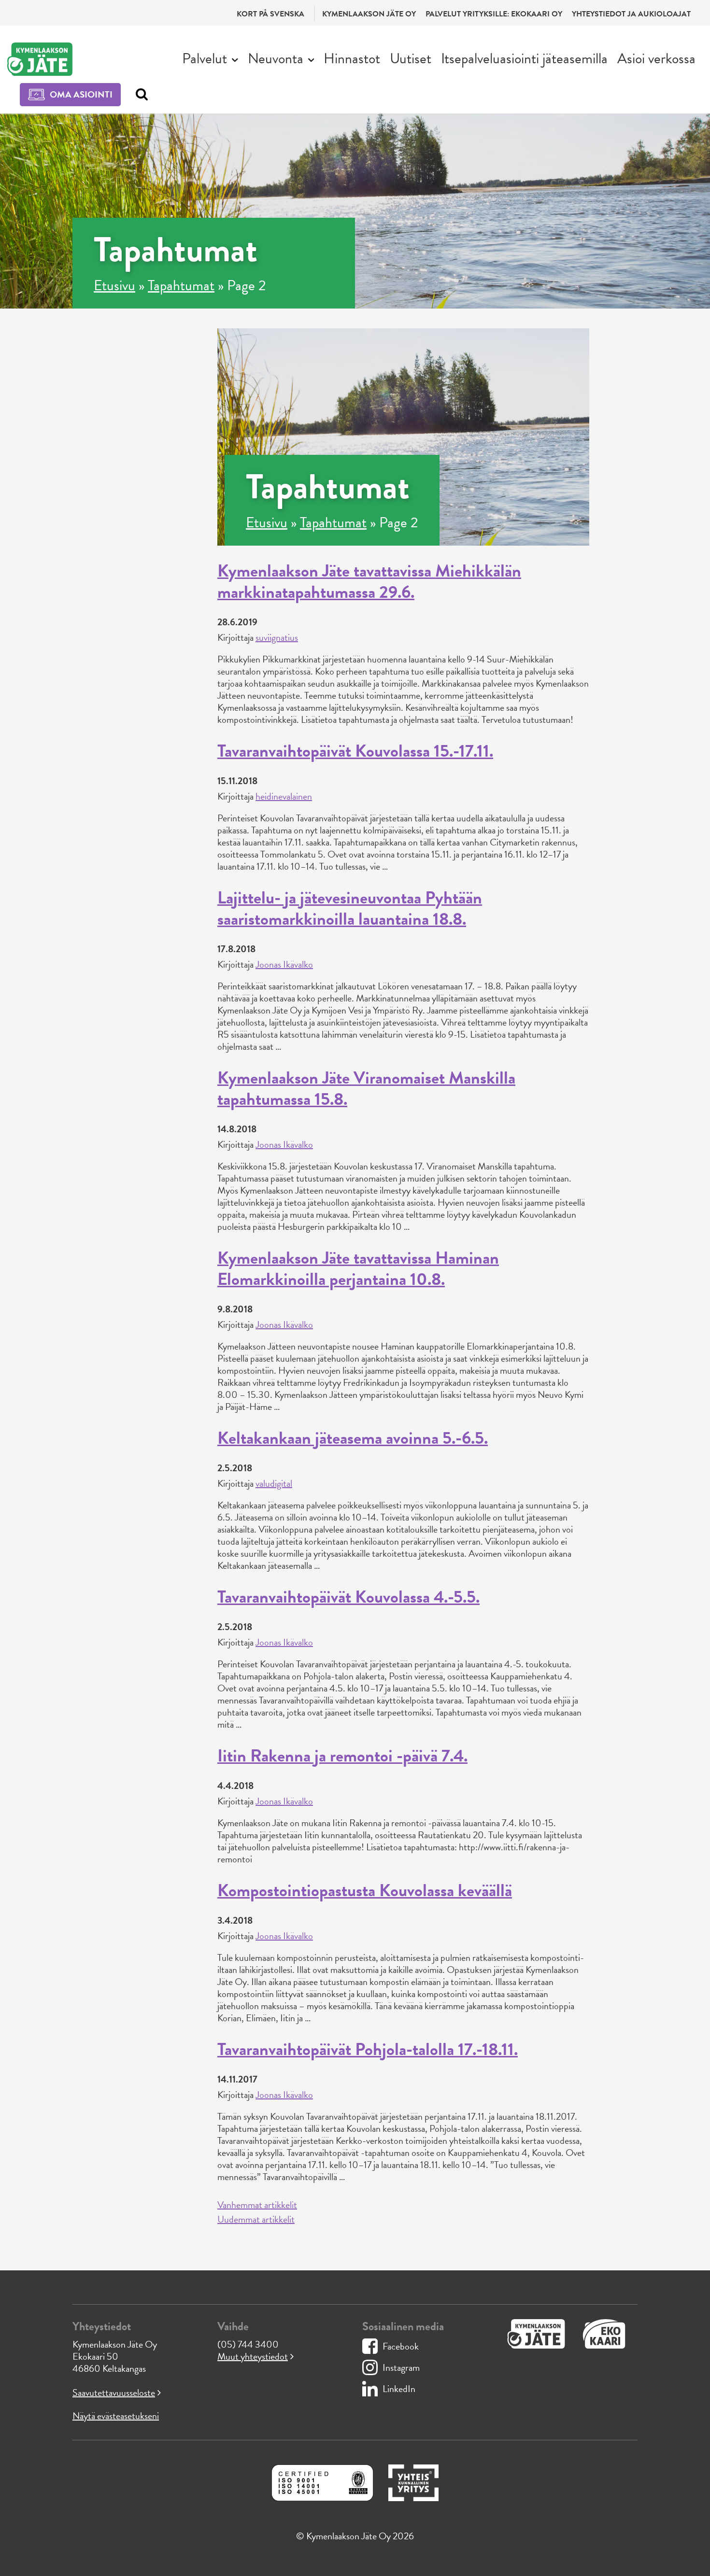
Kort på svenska (270, 14)
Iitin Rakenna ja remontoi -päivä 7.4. (342, 1755)
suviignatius (277, 637)
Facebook (401, 2346)
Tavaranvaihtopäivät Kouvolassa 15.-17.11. (355, 751)
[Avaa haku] (139, 95)
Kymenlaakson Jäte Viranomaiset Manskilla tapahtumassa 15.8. (366, 1088)
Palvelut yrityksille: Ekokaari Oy (494, 14)
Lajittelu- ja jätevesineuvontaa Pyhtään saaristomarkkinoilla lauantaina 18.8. (350, 908)
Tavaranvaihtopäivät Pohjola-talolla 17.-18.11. (368, 2049)
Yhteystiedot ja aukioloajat (631, 14)
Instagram (401, 2367)
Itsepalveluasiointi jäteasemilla (524, 58)
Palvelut (205, 58)
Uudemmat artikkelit (256, 2219)
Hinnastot (352, 58)
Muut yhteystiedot (253, 2356)
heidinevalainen (284, 796)
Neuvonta (276, 58)
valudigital (274, 1483)
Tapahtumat (181, 285)
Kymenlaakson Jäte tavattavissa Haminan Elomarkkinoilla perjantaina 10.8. (358, 1268)
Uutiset (411, 58)
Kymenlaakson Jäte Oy (369, 14)
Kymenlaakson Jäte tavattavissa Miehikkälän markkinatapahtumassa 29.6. (369, 581)
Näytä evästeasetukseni (116, 2416)
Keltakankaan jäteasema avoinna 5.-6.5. (353, 1438)
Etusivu (114, 285)
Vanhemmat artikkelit (257, 2205)
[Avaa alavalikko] (235, 59)
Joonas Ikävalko (284, 964)
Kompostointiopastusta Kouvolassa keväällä (365, 1890)
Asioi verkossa (656, 58)
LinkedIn (399, 2389)
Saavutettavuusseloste (114, 2393)
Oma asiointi (81, 94)
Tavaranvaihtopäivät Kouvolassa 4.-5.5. (348, 1597)
